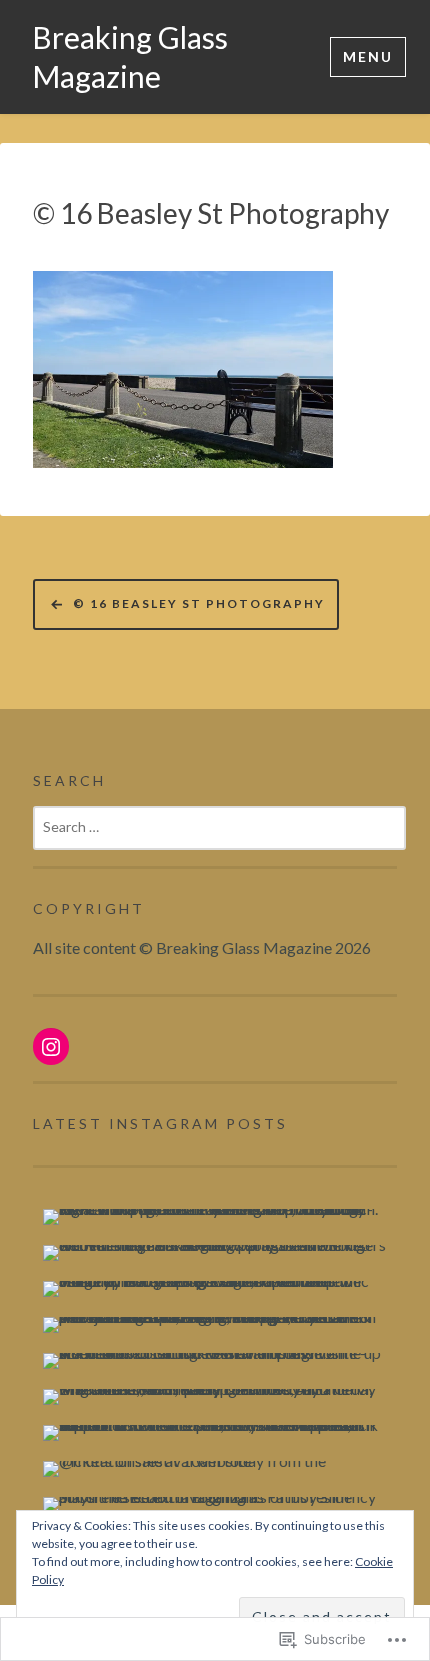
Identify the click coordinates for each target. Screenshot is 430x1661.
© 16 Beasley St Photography (211, 213)
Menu (368, 56)
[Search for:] (219, 825)
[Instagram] (51, 1047)
